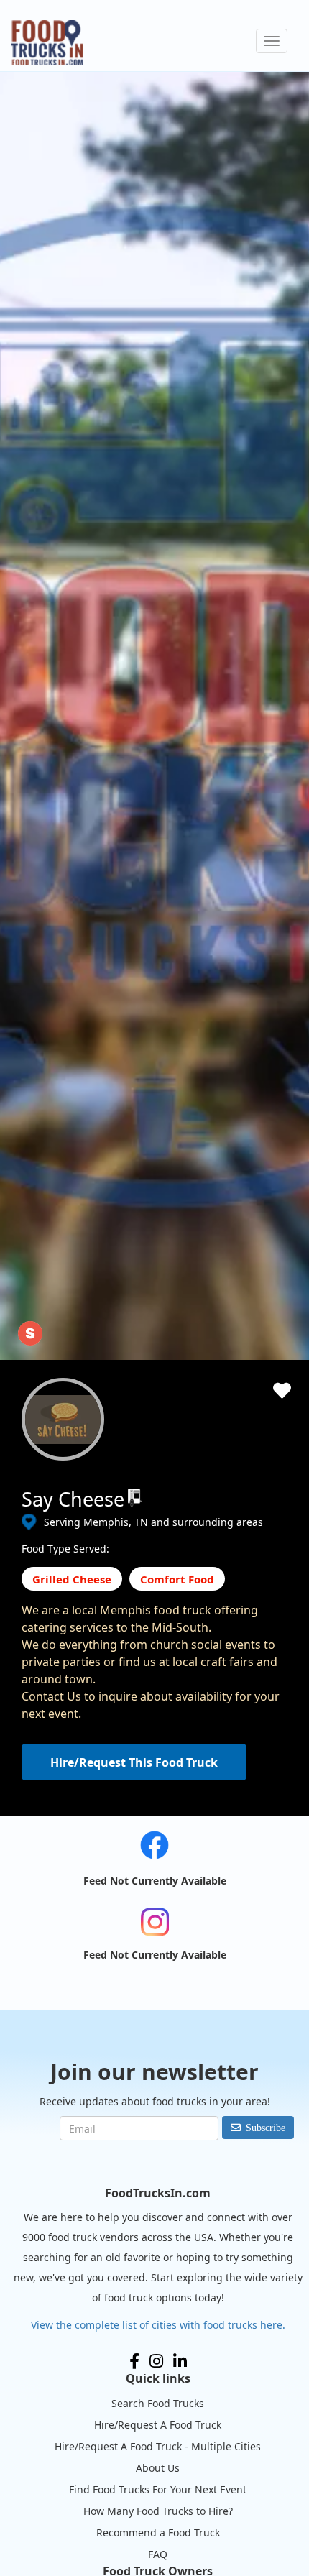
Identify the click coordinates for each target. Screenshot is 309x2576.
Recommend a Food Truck (158, 2533)
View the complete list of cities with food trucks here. (158, 2325)
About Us (158, 2468)
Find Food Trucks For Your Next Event (158, 2489)
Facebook (134, 2361)
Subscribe (266, 2127)
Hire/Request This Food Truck (134, 1762)
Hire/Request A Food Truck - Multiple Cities (158, 2446)
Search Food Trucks (158, 2403)
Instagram (156, 2361)
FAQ (158, 2554)
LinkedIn (180, 2361)
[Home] (47, 43)
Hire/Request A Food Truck (158, 2425)
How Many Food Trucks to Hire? (158, 2511)
